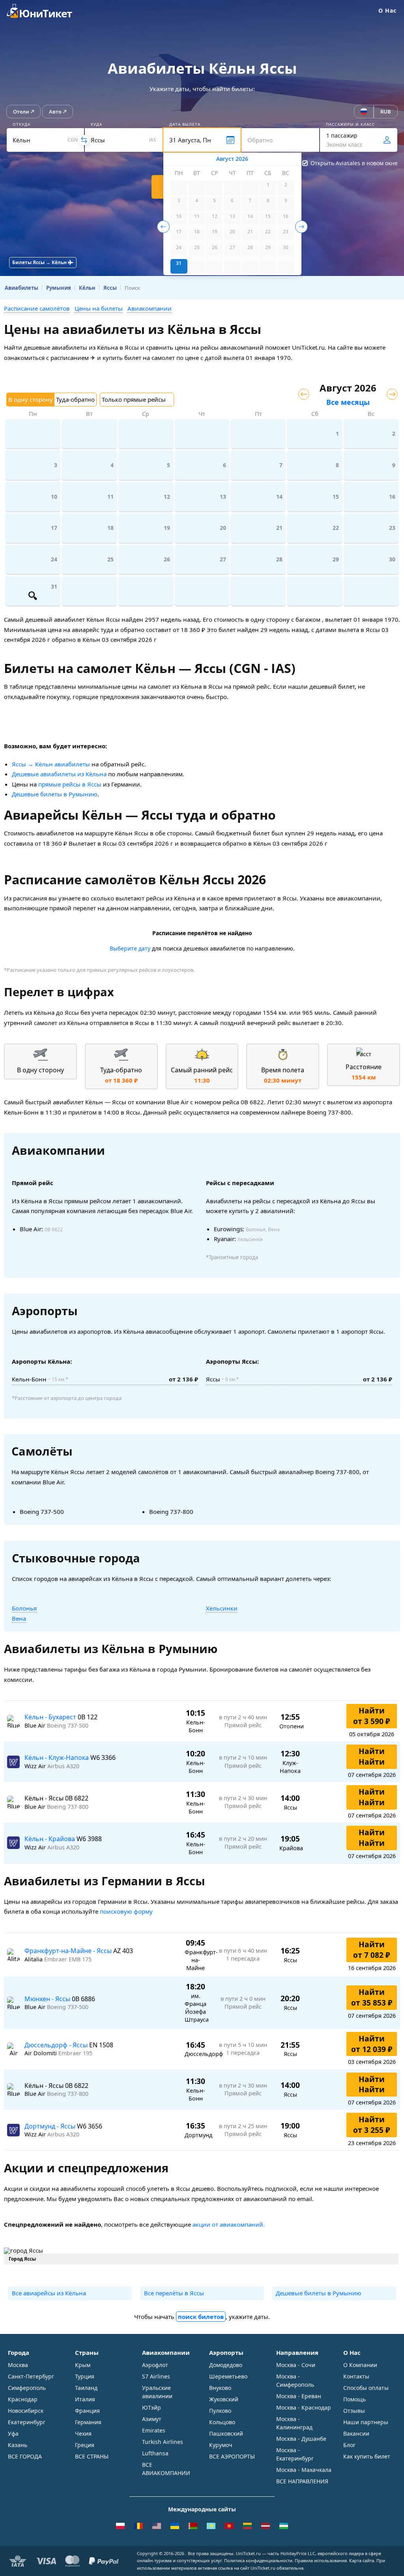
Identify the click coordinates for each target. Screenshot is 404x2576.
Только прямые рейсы (134, 399)
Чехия (83, 2433)
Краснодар (23, 2399)
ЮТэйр (151, 2407)
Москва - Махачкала (304, 2470)
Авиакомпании (150, 308)
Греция (85, 2445)
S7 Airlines (156, 2376)
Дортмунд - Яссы (51, 2126)
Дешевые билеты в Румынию (55, 794)
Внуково (220, 2388)
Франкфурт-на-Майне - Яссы (69, 1951)
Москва (18, 2365)
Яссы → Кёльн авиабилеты (51, 764)
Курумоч (221, 2445)
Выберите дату (130, 948)
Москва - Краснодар (304, 2407)
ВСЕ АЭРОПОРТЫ (232, 2456)
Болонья (24, 1608)
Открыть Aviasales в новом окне (354, 163)
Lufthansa (155, 2453)
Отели (21, 112)
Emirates (154, 2430)
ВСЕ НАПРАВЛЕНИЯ (302, 2481)
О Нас (387, 10)
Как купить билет (367, 2456)
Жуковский (224, 2399)
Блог (349, 2445)
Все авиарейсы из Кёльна (49, 2293)
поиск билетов (201, 2317)
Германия (88, 2422)
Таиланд (86, 2388)
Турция (85, 2376)
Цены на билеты (99, 308)
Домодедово (226, 2365)
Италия (85, 2399)
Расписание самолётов (37, 308)
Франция (87, 2411)
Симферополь (27, 2388)
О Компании (360, 2365)
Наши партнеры (366, 2422)
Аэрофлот (155, 2365)
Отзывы (354, 2411)
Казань (18, 2445)
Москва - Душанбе (301, 2439)
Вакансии (356, 2433)
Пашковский (226, 2433)
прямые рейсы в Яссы (70, 784)
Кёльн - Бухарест (51, 1717)
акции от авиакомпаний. (229, 2224)
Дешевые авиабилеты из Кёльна (59, 774)
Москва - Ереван (299, 2396)
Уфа (13, 2433)
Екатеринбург (27, 2422)
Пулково (220, 2411)
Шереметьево (228, 2376)
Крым (83, 2365)
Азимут (152, 2419)
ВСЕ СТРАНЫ (92, 2456)
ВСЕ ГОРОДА (25, 2456)
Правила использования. (321, 2560)
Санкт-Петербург (31, 2376)
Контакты (356, 2376)
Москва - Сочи (296, 2365)
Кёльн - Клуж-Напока (57, 1758)
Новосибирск (26, 2411)
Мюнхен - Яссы (48, 1999)
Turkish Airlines (163, 2442)
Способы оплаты (366, 2388)
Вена (19, 1618)
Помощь (354, 2399)
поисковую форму (126, 1911)
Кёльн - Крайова (50, 1839)
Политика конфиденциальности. (259, 2560)
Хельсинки (222, 1608)
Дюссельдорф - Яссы (57, 2045)
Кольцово (222, 2422)
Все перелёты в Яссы (174, 2293)
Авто (55, 112)
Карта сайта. (362, 2560)
